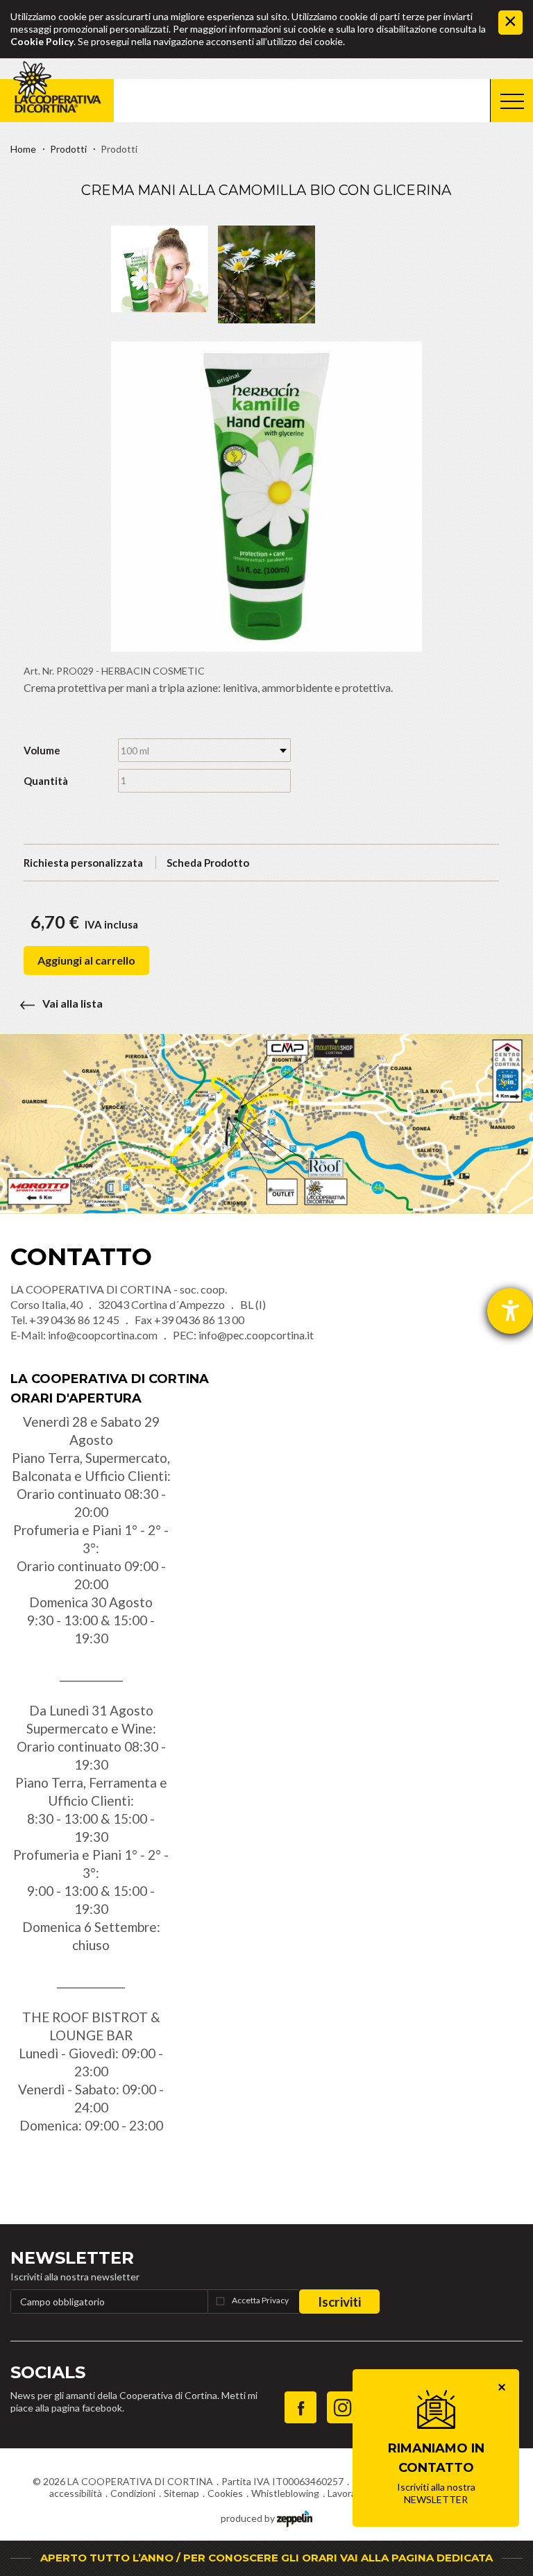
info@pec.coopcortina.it (256, 1335)
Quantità (46, 781)
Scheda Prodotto (208, 863)
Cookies (225, 2493)
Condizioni (133, 2493)
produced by (249, 2518)
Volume (42, 750)
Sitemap (181, 2493)
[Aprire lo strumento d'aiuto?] (510, 1311)
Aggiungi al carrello (86, 960)
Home (23, 149)
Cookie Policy (42, 41)
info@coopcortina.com (103, 1335)
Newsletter (72, 2258)
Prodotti (68, 149)
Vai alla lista (73, 1003)
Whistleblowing (285, 2493)
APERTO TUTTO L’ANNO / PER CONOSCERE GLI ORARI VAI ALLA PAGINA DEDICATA (266, 2558)
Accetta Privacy (260, 2300)
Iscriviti (339, 2302)
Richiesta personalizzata (83, 863)
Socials (48, 2372)
